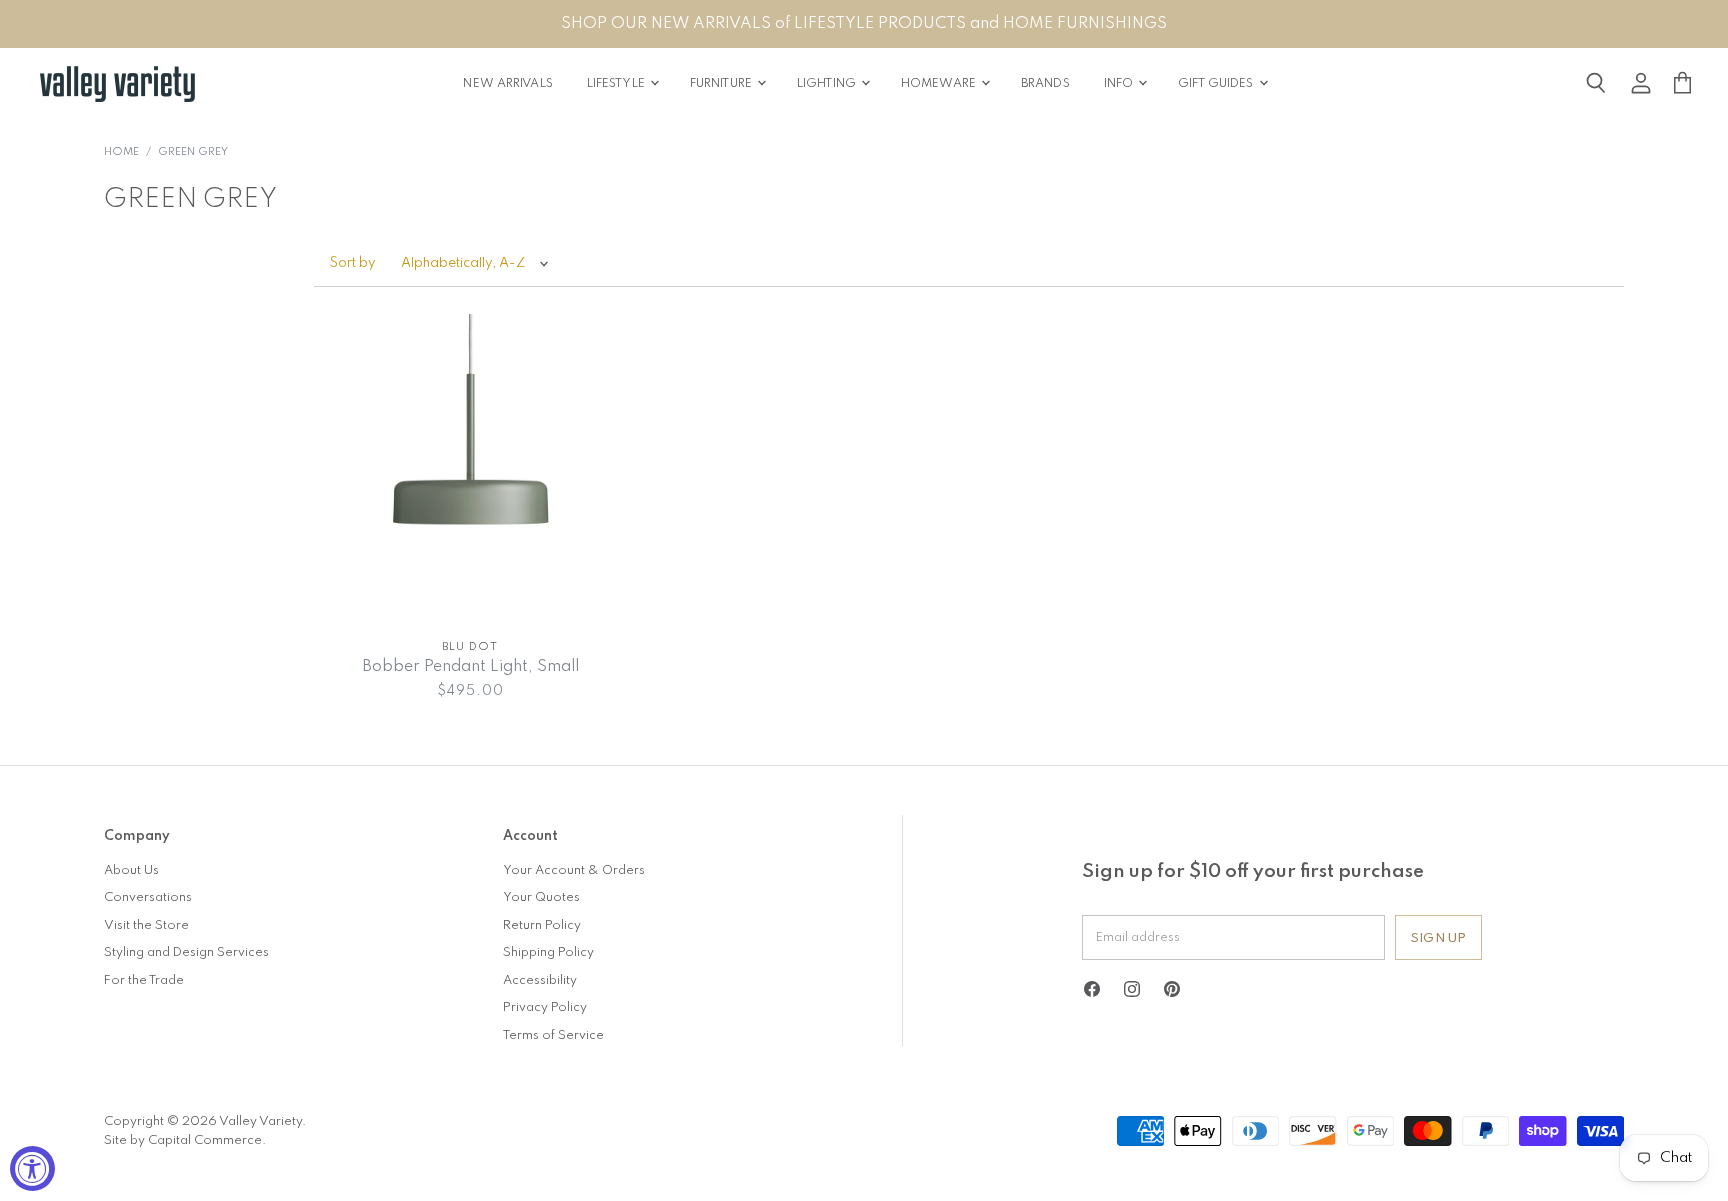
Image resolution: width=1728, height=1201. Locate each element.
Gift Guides (1217, 84)
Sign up (1438, 938)
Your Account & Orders (574, 870)
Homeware (940, 84)
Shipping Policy (548, 952)
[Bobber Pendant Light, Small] (470, 470)
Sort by (353, 263)
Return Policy (542, 925)
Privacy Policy (545, 1007)
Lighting (828, 84)
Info (1120, 84)
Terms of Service (553, 1035)
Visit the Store (146, 925)
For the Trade (144, 980)
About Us (131, 870)
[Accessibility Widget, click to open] (32, 1168)
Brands (1045, 84)
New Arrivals (507, 84)
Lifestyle (617, 84)
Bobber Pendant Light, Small (470, 667)
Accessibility (540, 980)
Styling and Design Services (186, 952)
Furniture (722, 84)
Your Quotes (541, 897)
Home (121, 152)
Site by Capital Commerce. (185, 1140)
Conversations (148, 897)
